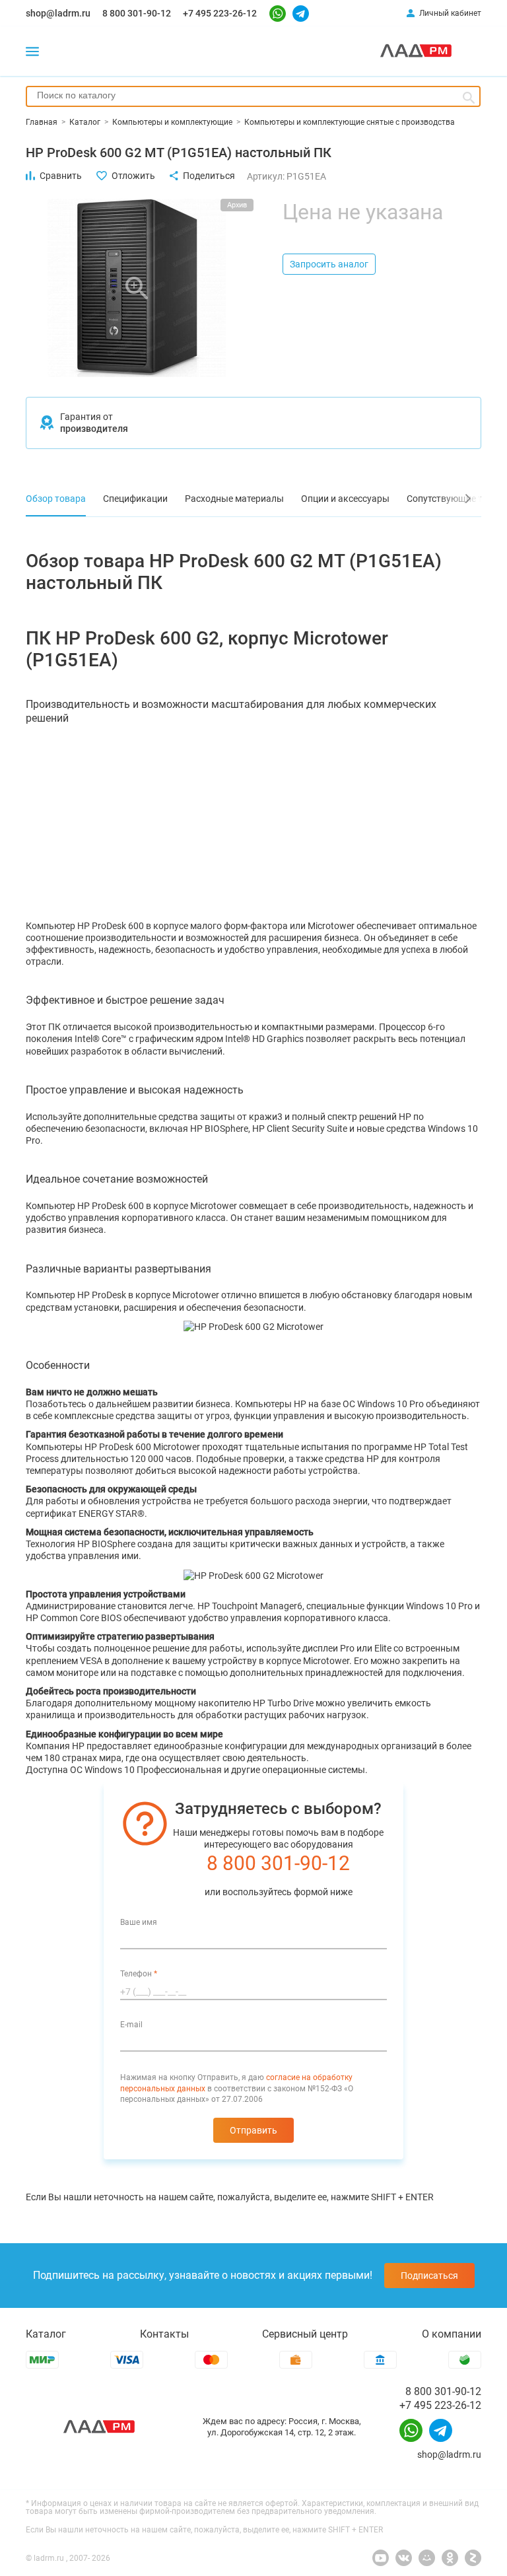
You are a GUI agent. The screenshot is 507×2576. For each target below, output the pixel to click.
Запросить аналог (329, 264)
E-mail (131, 2025)
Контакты (164, 2334)
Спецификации (135, 499)
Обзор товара (56, 499)
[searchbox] (253, 95)
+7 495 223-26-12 (220, 13)
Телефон (139, 1974)
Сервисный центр (305, 2334)
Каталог (46, 2334)
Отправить (253, 2130)
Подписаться (429, 2276)
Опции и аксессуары (345, 499)
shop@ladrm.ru (58, 13)
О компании (452, 2334)
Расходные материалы (234, 499)
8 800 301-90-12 (137, 13)
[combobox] (253, 96)
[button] (458, 499)
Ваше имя (139, 1922)
